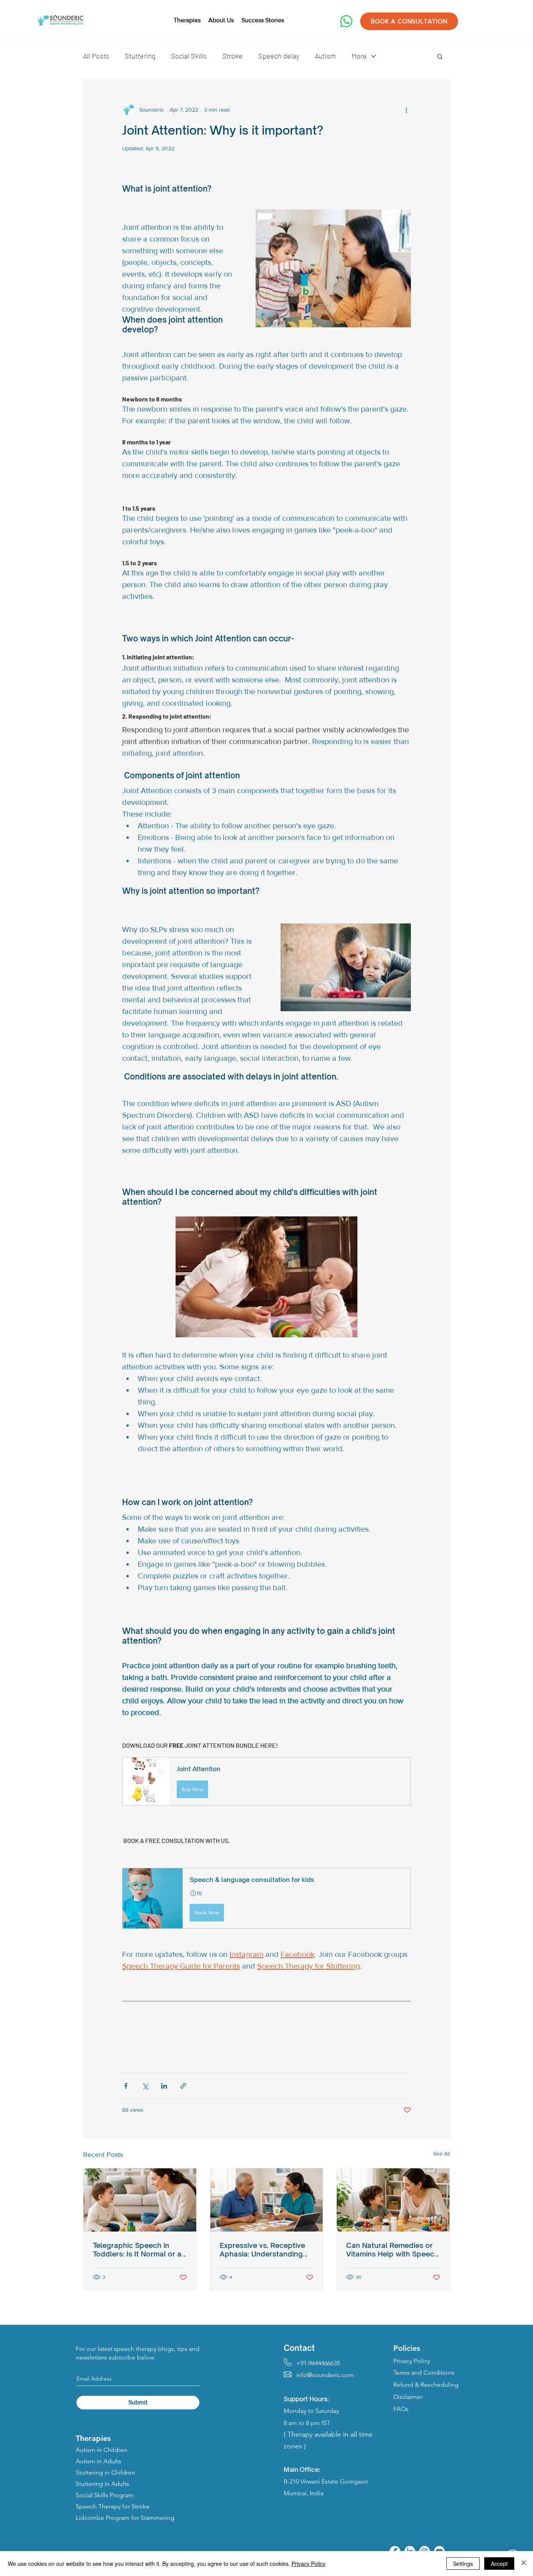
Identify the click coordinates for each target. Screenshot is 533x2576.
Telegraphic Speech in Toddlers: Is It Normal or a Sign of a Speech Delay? (137, 2249)
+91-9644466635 (312, 2363)
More (359, 56)
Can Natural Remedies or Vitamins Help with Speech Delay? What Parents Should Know (392, 2249)
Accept (499, 2564)
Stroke (233, 56)
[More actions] (406, 110)
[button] (440, 56)
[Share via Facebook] (126, 2086)
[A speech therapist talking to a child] (393, 2200)
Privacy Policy (308, 2564)
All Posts (96, 56)
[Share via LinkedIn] (164, 2086)
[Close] (524, 2564)
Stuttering (140, 56)
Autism (325, 56)
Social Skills (189, 56)
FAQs (401, 2409)
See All (442, 2153)
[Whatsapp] (346, 21)
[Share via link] (183, 2086)
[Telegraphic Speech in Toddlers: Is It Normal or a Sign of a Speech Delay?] (140, 2200)
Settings (463, 2564)
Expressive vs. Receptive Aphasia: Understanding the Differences (262, 2249)
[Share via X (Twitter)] (145, 2086)
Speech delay (279, 56)
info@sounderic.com (319, 2375)
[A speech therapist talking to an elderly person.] (267, 2200)
